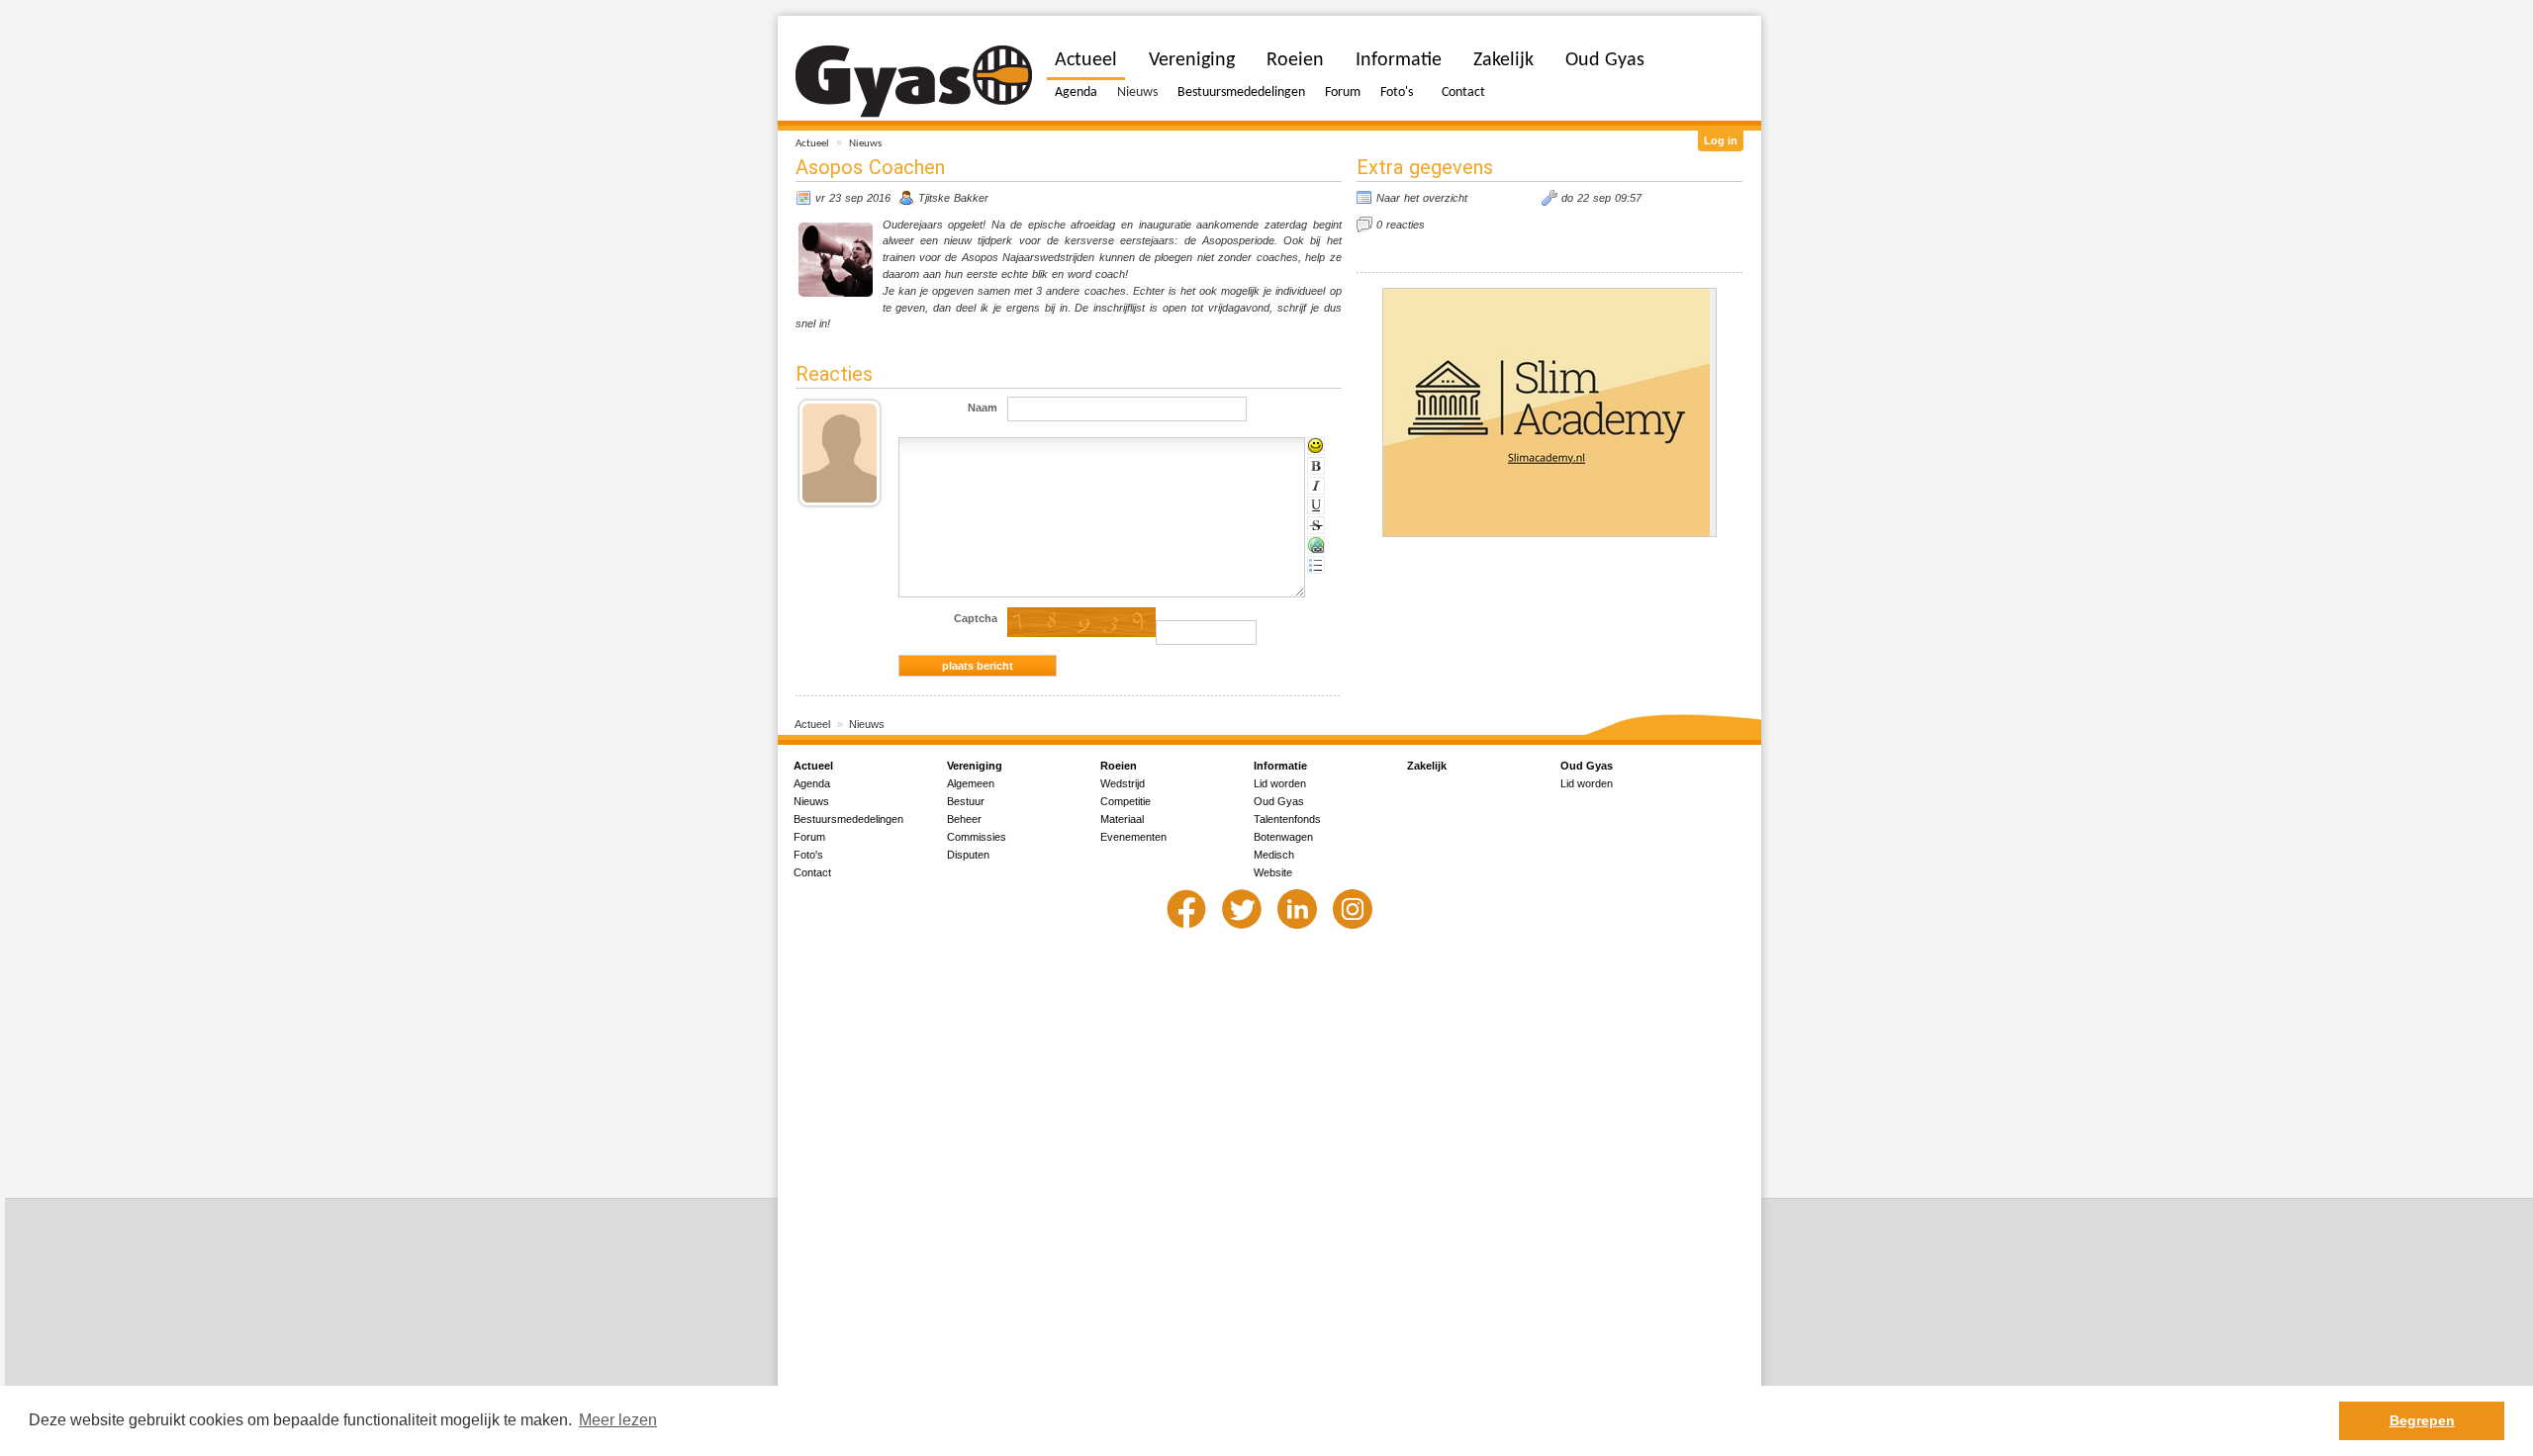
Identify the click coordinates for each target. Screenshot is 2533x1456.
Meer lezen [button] (618, 1420)
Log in (1721, 140)
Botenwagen (1283, 837)
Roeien (1295, 60)
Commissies (977, 837)
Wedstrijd (1123, 783)
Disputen (968, 855)
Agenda (1076, 92)
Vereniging (1192, 60)
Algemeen (971, 783)
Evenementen (1133, 837)
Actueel (812, 144)
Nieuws (865, 144)
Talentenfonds (1287, 819)
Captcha (976, 618)
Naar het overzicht (1422, 198)
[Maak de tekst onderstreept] (1316, 505)
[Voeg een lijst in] (1316, 565)
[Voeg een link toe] (1316, 545)
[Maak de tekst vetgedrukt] (1316, 466)
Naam (983, 408)
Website (1273, 872)
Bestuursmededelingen (1241, 92)
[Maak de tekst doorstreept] (1316, 525)
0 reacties (1401, 225)
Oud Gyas (1605, 60)
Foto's (1397, 92)
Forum (1343, 92)
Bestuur (966, 801)
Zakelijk (1503, 60)
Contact (1463, 92)
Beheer (964, 819)
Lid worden (1280, 783)
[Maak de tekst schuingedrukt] (1316, 486)
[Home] (914, 82)
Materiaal (1122, 819)
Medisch (1274, 855)
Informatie (1399, 60)
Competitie (1126, 801)
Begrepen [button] (2422, 1420)
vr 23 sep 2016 (853, 198)
